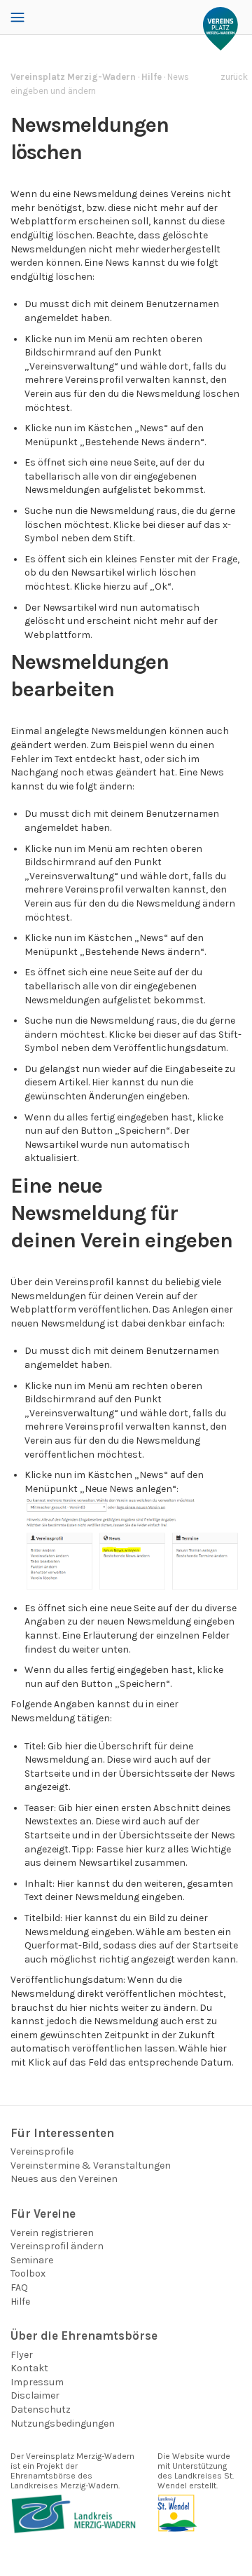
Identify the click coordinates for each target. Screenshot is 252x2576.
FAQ (19, 2287)
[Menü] (17, 18)
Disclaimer (35, 2395)
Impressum (37, 2382)
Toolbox (28, 2273)
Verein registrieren (52, 2233)
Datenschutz (41, 2409)
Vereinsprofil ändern (57, 2246)
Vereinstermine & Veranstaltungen (91, 2165)
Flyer (22, 2355)
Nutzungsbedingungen (63, 2424)
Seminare (32, 2260)
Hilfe (20, 2302)
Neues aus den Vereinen (64, 2179)
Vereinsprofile (42, 2151)
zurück (234, 77)
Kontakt (29, 2368)
